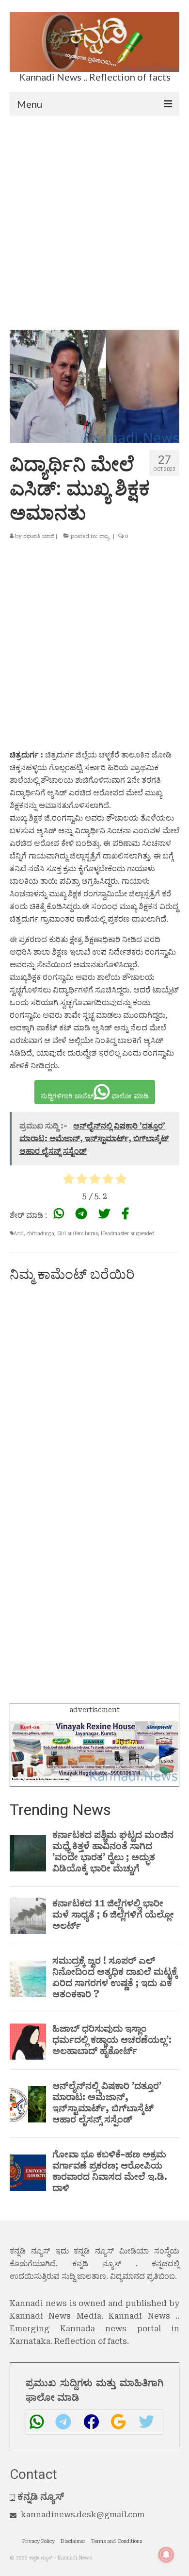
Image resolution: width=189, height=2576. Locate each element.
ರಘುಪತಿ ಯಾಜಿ (39, 536)
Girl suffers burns (78, 1234)
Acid (19, 1234)
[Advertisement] (94, 216)
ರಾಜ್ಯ (104, 536)
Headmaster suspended (128, 1234)
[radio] (69, 1181)
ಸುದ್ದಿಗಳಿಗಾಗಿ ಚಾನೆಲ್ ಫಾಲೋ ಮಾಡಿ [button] (95, 1096)
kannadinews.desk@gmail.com (83, 2515)
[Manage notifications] (166, 2555)
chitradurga (40, 1234)
